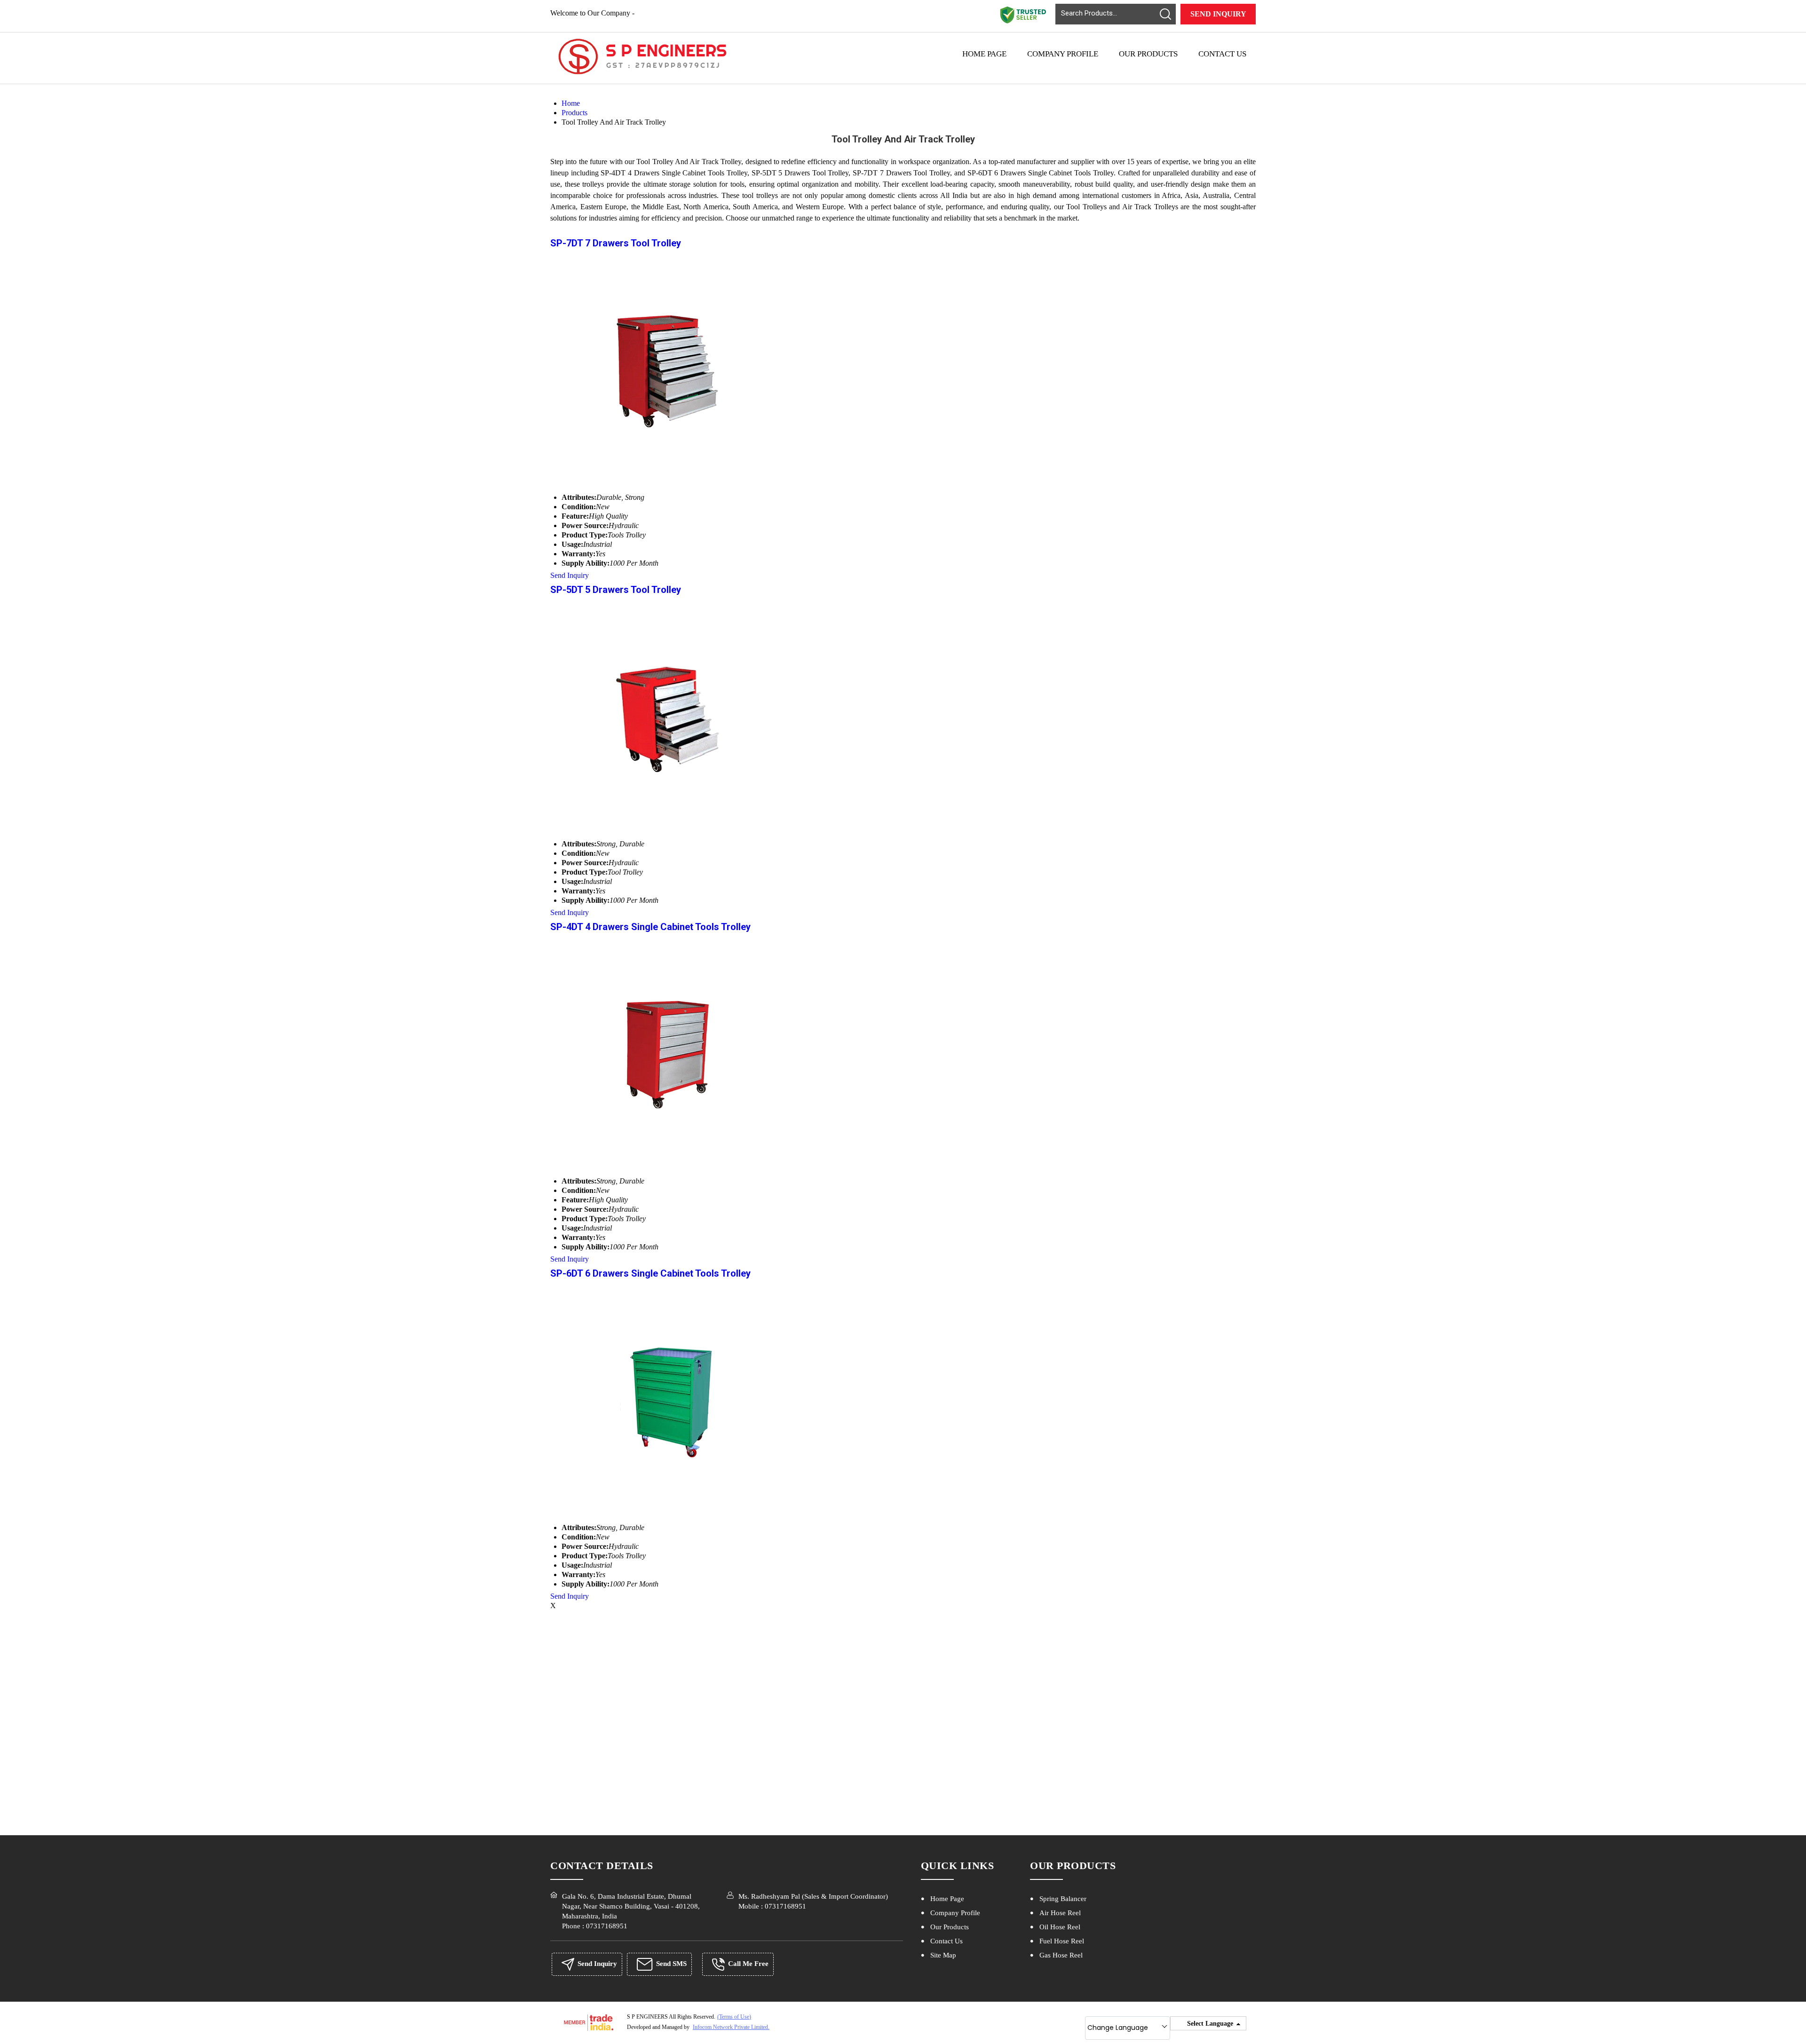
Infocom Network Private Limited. (731, 2027)
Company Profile (1063, 54)
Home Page (984, 54)
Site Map (943, 1955)
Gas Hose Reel (1061, 1955)
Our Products (1148, 54)
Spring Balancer (1063, 1899)
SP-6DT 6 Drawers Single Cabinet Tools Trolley (650, 1273)
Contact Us (1222, 54)
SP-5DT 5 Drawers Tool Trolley (616, 590)
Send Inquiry (1218, 14)
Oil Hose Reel (1060, 1927)
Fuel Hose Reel (1062, 1941)
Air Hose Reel (1060, 1913)
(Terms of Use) (734, 2017)
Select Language (1210, 2024)
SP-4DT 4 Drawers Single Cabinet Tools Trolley (650, 927)
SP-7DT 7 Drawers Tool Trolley (616, 243)
